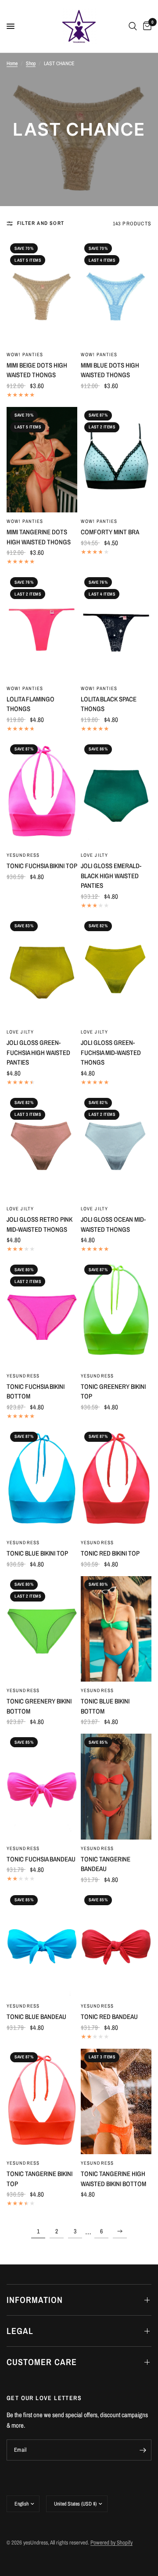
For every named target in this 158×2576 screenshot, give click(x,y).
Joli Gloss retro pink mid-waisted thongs (39, 1224)
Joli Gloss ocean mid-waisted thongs (113, 1224)
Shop (31, 63)
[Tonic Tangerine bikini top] (42, 2102)
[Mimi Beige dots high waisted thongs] (42, 293)
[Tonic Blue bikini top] (42, 1481)
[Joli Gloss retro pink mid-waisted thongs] (42, 1147)
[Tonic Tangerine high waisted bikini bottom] (116, 2102)
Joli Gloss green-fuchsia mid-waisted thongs (111, 1052)
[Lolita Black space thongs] (116, 627)
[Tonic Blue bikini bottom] (116, 1629)
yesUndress (23, 855)
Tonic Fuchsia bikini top (42, 866)
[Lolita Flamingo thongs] (42, 627)
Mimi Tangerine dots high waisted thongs (39, 537)
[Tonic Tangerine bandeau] (116, 1786)
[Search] (133, 26)
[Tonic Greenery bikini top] (116, 1314)
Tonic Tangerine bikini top (39, 2179)
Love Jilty (94, 855)
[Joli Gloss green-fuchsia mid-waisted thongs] (116, 971)
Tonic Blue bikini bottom (105, 1706)
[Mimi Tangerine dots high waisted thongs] (42, 460)
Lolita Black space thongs (109, 704)
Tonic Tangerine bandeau (106, 1864)
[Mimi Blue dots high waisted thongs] (116, 293)
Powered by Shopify (111, 2543)
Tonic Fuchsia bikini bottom (36, 1391)
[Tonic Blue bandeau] (42, 1945)
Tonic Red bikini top (110, 1553)
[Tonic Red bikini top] (116, 1481)
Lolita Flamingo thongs (31, 704)
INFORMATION (35, 2300)
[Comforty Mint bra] (116, 460)
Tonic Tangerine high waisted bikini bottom (113, 2179)
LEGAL (20, 2331)
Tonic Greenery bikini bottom (39, 1706)
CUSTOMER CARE (42, 2362)
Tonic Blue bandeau (36, 2017)
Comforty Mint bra (110, 532)
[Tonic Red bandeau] (116, 1945)
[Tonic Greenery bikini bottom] (42, 1629)
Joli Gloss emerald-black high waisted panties (111, 876)
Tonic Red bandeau (109, 2017)
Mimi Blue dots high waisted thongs (110, 370)
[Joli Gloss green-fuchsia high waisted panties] (42, 971)
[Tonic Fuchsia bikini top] (42, 794)
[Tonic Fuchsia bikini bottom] (42, 1314)
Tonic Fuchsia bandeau (41, 1859)
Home (12, 63)
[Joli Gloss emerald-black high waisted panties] (116, 794)
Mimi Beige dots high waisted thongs (37, 370)
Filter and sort (41, 223)
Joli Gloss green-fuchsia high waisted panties (38, 1052)
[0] (146, 26)
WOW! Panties (25, 354)
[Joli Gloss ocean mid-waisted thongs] (116, 1147)
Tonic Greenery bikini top (113, 1391)
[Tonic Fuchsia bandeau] (42, 1787)
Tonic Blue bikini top (37, 1553)
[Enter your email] (143, 2450)
